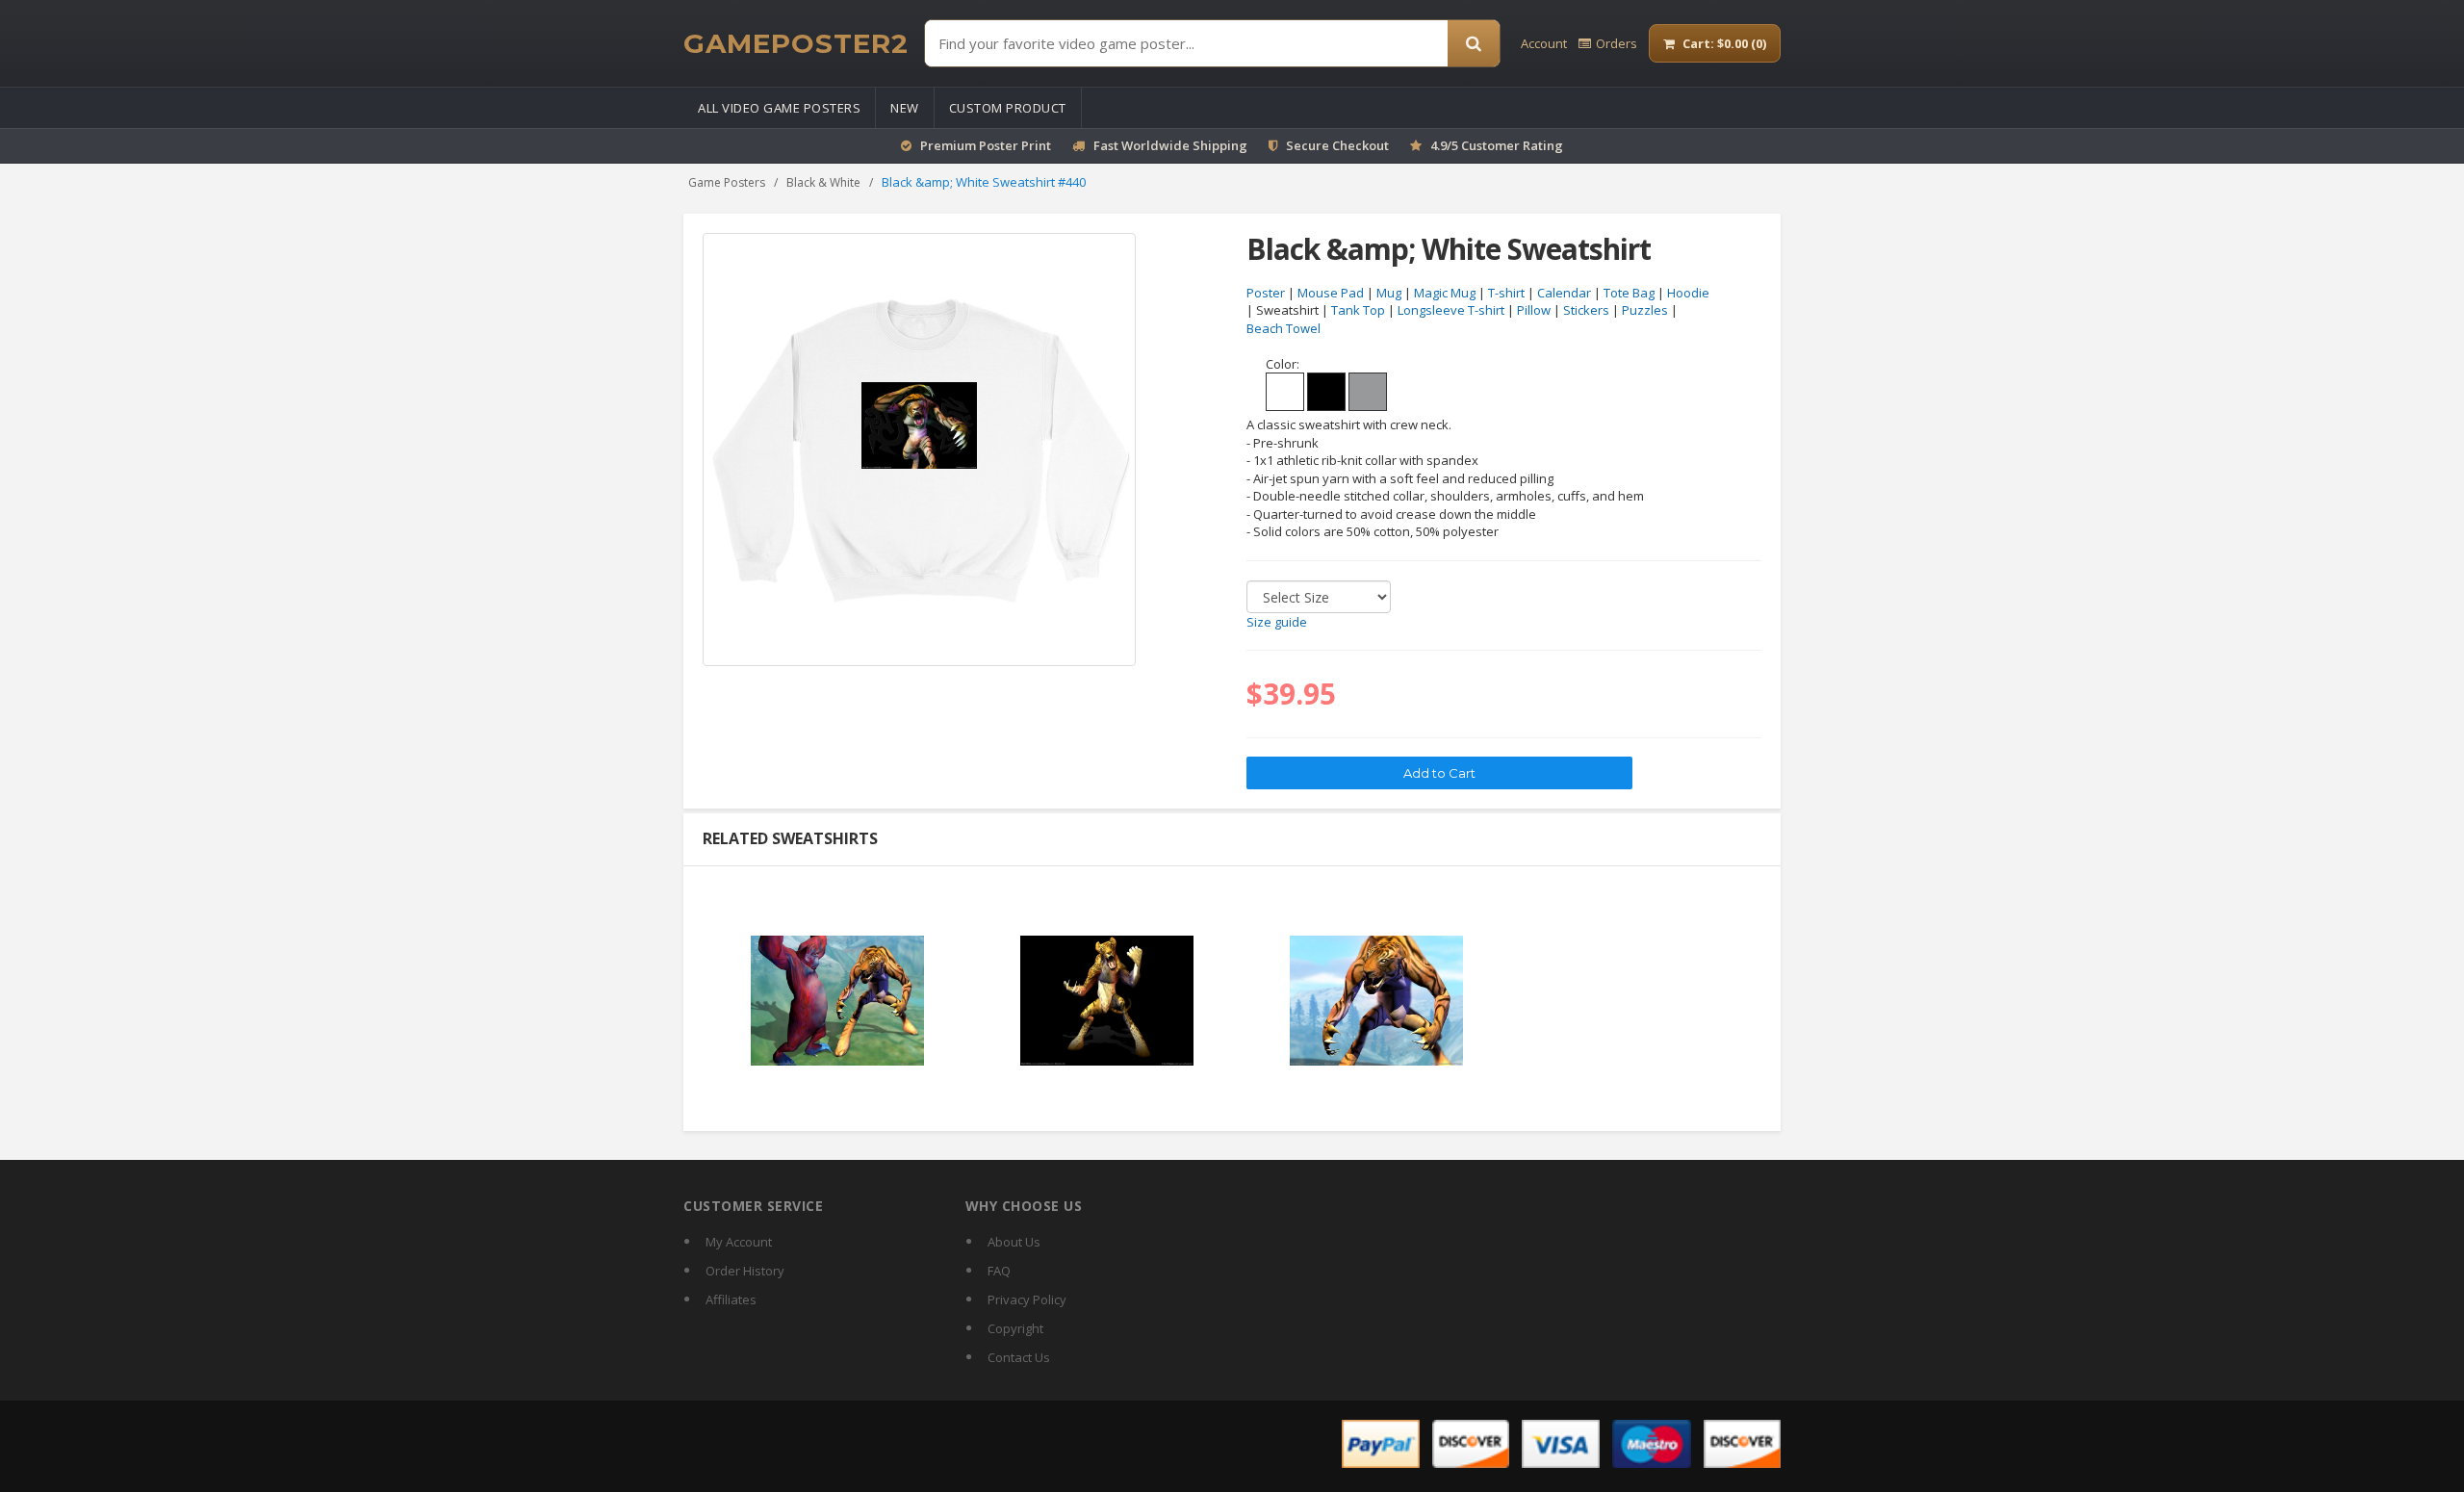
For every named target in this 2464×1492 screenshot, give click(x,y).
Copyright (1015, 1328)
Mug (1389, 293)
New (905, 108)
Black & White (823, 182)
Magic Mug (1445, 293)
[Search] (1474, 43)
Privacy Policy (1027, 1299)
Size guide (1277, 622)
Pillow (1534, 310)
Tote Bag (1629, 293)
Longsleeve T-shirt (1451, 310)
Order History (745, 1271)
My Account (739, 1242)
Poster (1266, 293)
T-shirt (1506, 293)
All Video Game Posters (779, 108)
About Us (1014, 1242)
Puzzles (1645, 310)
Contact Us (1019, 1357)
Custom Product (1008, 108)
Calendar (1564, 293)
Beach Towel (1283, 328)
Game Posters (727, 182)
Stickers (1586, 310)
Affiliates (731, 1299)
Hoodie (1688, 293)
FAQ (999, 1271)
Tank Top (1358, 310)
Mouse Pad (1331, 293)
